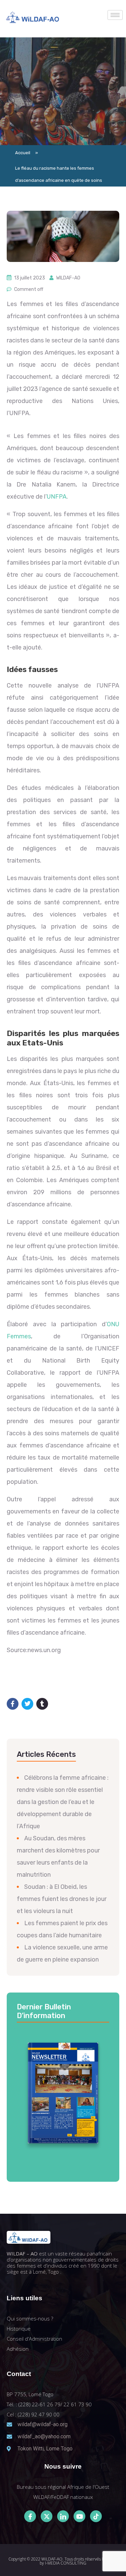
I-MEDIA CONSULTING (66, 2563)
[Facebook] (30, 2516)
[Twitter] (47, 2516)
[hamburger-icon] (115, 15)
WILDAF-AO (68, 278)
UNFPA (57, 497)
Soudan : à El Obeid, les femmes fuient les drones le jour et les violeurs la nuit (62, 1899)
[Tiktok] (96, 2516)
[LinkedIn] (63, 2516)
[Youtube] (79, 2516)
